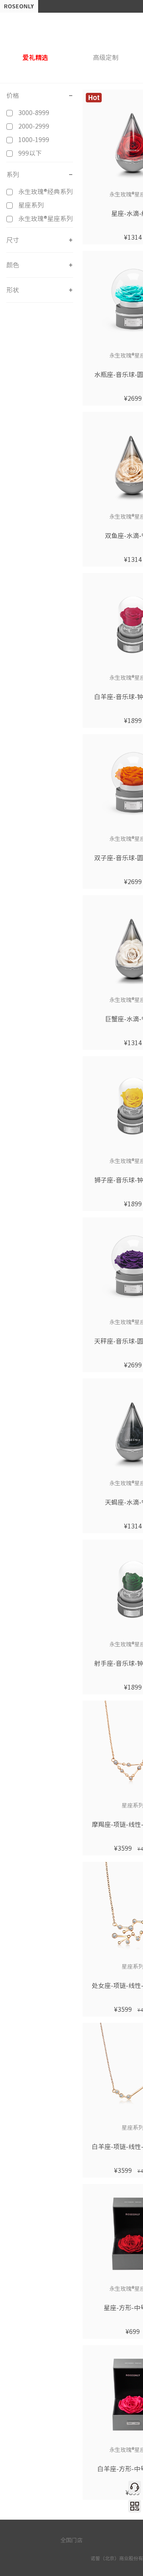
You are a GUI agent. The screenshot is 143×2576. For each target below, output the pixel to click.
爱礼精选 (35, 58)
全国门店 (71, 2540)
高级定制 (106, 58)
